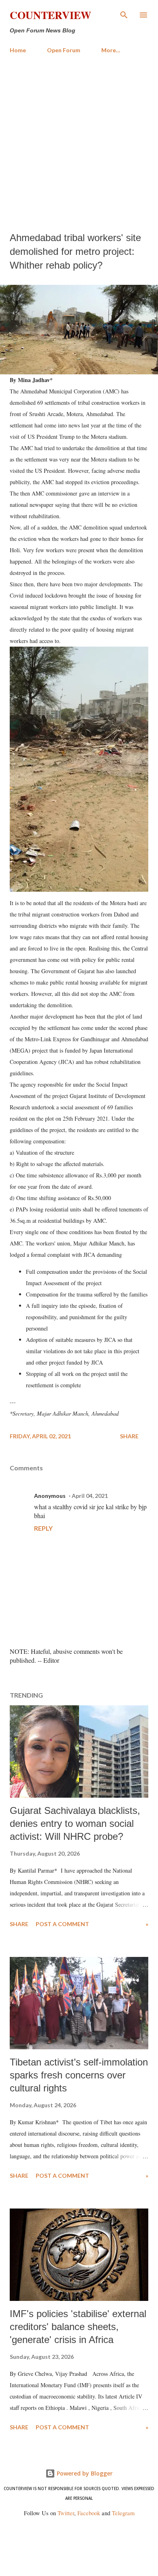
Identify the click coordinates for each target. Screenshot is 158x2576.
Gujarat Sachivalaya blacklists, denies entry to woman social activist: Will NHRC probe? (75, 1823)
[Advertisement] (79, 143)
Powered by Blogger (84, 2473)
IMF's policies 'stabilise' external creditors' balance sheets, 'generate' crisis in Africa (78, 2327)
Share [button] (129, 1436)
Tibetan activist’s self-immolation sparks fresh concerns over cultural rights (79, 2075)
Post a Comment (62, 1924)
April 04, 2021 (90, 1496)
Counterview (50, 15)
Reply (43, 1528)
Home (18, 50)
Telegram (123, 2513)
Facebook (89, 2513)
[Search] (124, 15)
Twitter (66, 2513)
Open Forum (64, 50)
